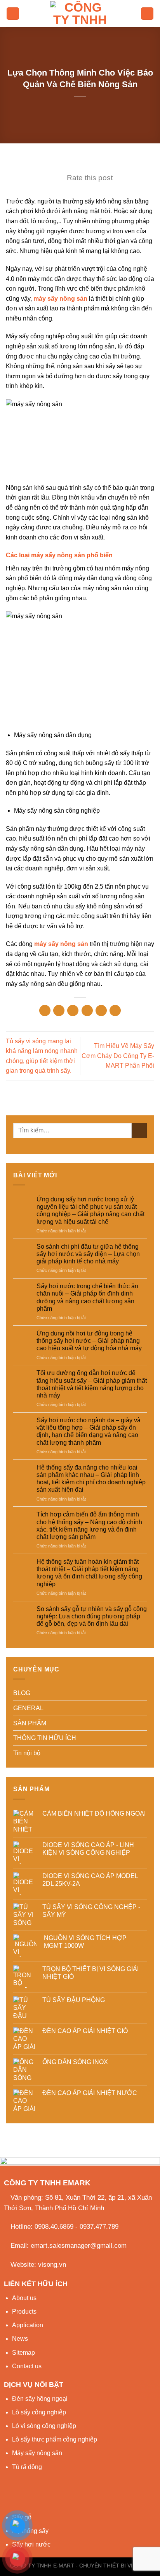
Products (24, 2312)
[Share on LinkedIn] (115, 1011)
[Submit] (139, 1130)
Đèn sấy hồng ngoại (40, 2399)
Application (28, 2325)
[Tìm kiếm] (147, 14)
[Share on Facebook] (59, 1011)
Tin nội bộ (27, 1753)
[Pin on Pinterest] (101, 1011)
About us (24, 2298)
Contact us (27, 2366)
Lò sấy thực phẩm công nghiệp (55, 2439)
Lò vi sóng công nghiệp (44, 2426)
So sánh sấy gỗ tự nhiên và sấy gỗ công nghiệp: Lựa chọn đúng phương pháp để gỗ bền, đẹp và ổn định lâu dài (92, 1616)
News (20, 2339)
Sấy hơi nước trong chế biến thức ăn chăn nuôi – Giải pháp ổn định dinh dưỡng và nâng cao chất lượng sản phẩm (87, 1297)
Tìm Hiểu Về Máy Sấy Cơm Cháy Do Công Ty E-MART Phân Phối (118, 1056)
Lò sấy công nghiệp (39, 2412)
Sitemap (23, 2353)
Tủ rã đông (27, 2467)
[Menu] (13, 14)
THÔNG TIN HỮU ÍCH (45, 1738)
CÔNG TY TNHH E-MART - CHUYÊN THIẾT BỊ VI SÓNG (80, 2566)
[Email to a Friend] (87, 1011)
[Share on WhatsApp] (45, 1011)
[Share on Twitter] (73, 1011)
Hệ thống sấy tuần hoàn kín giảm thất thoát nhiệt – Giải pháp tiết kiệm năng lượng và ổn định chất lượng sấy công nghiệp (89, 1573)
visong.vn (52, 2265)
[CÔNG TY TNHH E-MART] (80, 14)
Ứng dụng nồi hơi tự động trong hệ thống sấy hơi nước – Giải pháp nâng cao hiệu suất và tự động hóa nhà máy (89, 1341)
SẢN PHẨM (30, 1723)
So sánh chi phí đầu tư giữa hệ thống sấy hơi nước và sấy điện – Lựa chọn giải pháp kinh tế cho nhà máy (88, 1254)
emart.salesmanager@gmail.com (79, 2246)
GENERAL (28, 1708)
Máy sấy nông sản (37, 2453)
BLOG (22, 1693)
